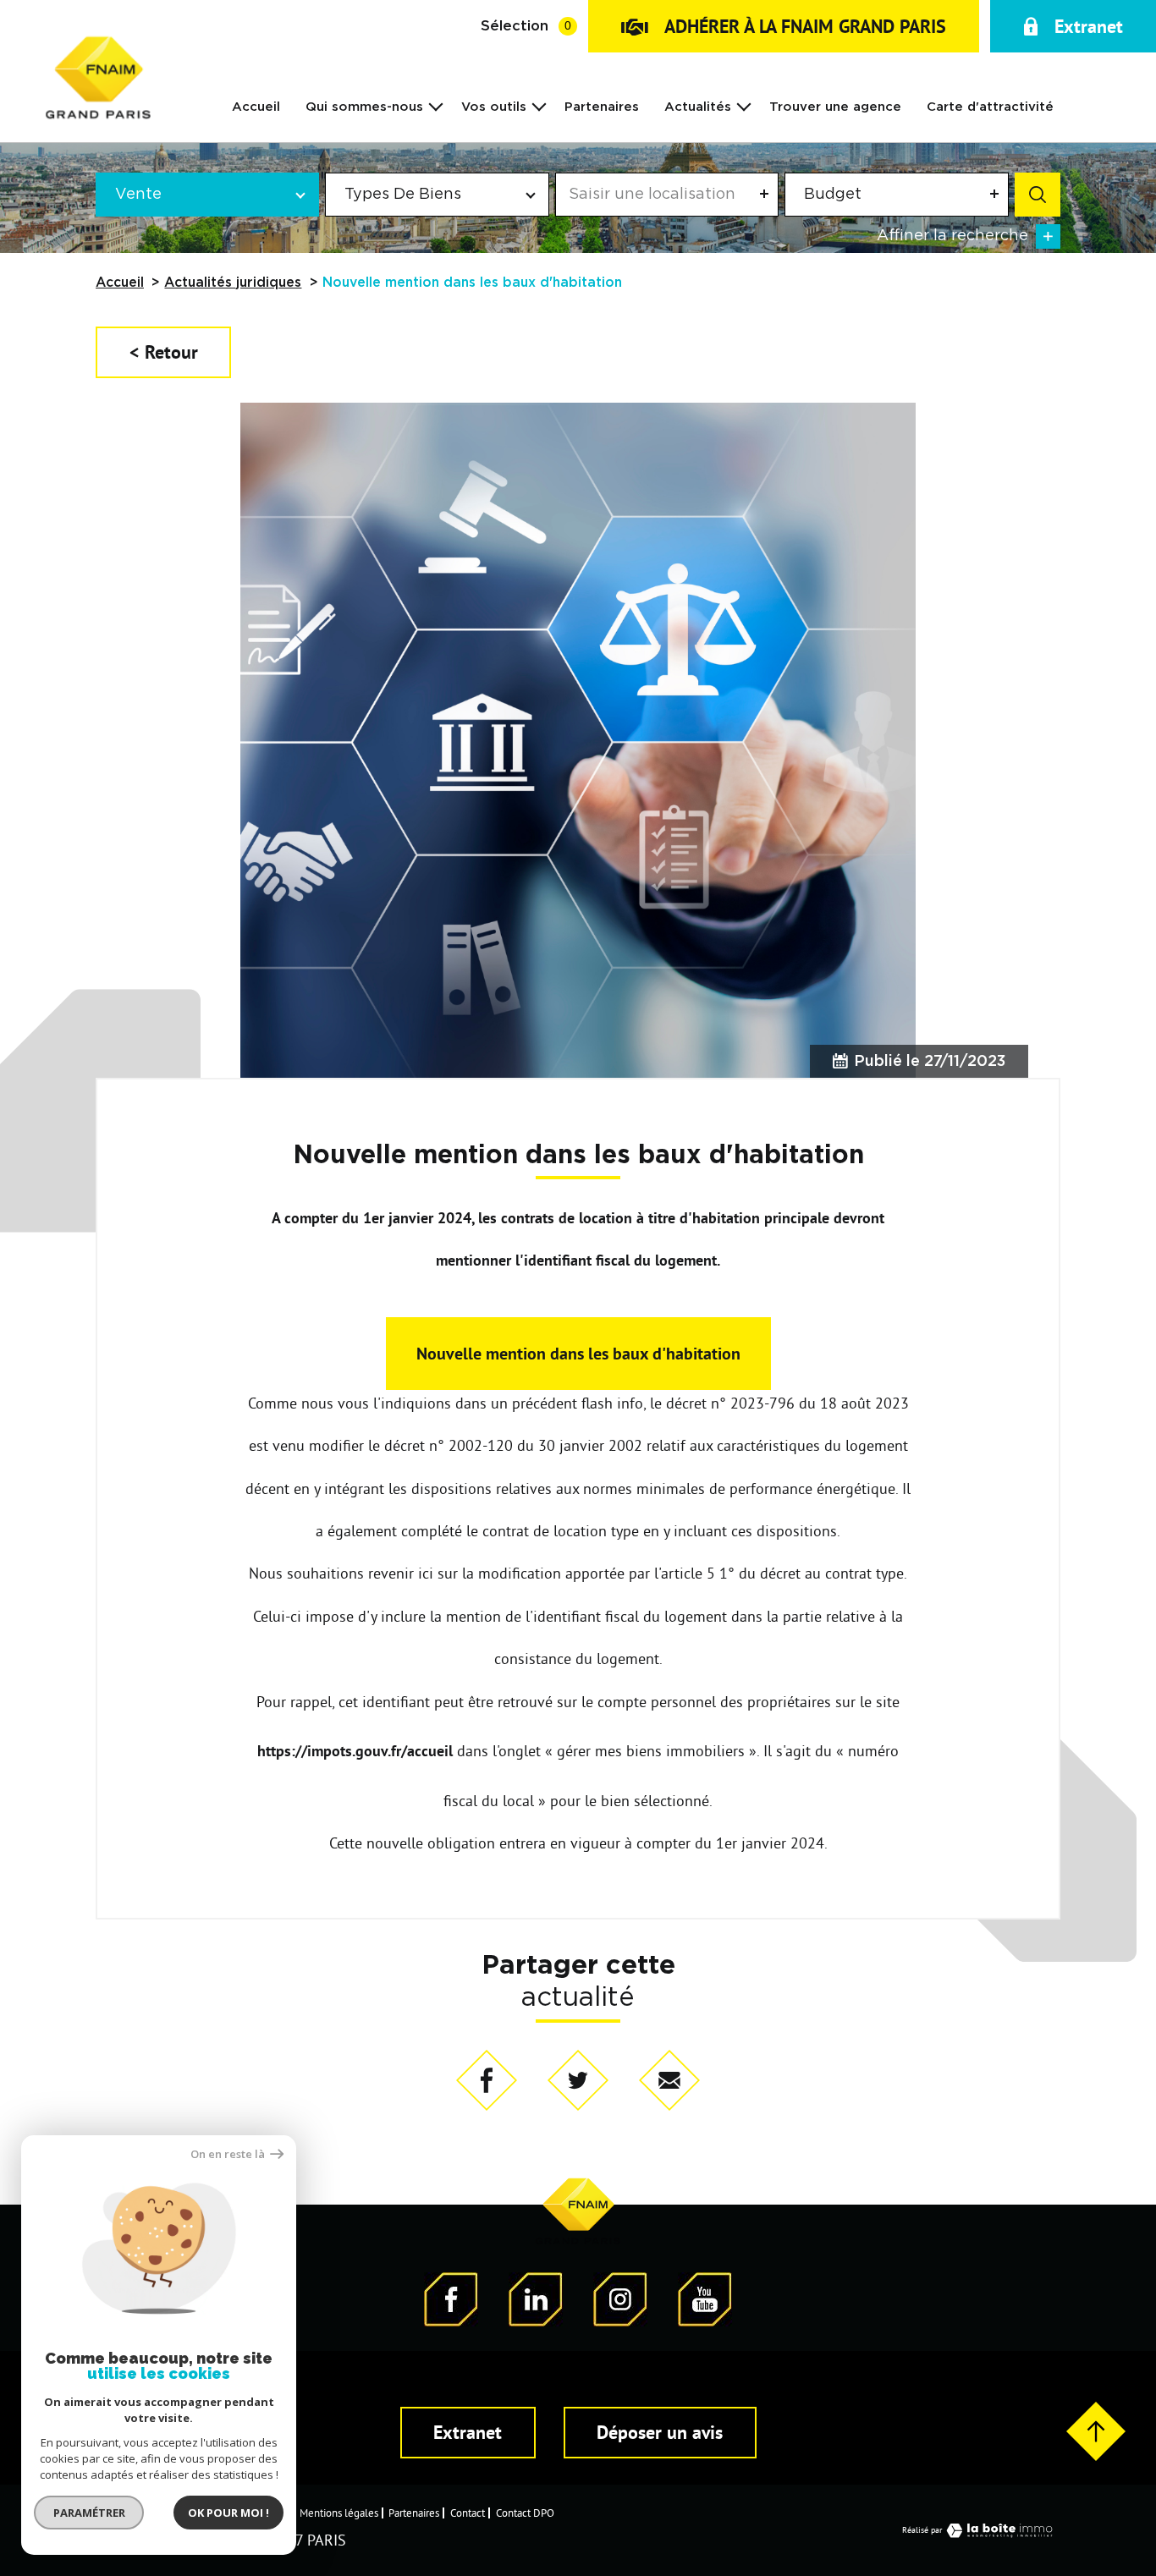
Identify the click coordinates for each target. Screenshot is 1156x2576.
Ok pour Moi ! (228, 2513)
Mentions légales (339, 2513)
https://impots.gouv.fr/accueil (357, 1751)
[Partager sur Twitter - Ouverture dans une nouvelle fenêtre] (578, 2082)
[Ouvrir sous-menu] (436, 106)
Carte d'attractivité (990, 107)
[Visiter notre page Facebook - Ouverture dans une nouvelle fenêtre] (451, 2321)
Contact (468, 2513)
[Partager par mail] (669, 2082)
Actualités (698, 107)
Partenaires (602, 107)
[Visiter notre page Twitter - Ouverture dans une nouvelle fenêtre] (536, 2321)
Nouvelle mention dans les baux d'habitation (578, 1354)
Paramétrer (89, 2513)
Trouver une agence (835, 107)
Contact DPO (525, 2513)
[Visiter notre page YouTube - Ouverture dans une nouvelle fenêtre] (705, 2321)
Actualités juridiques (233, 283)
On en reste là (228, 2154)
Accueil (256, 107)
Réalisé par (922, 2530)
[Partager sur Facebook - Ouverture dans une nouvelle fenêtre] (487, 2082)
